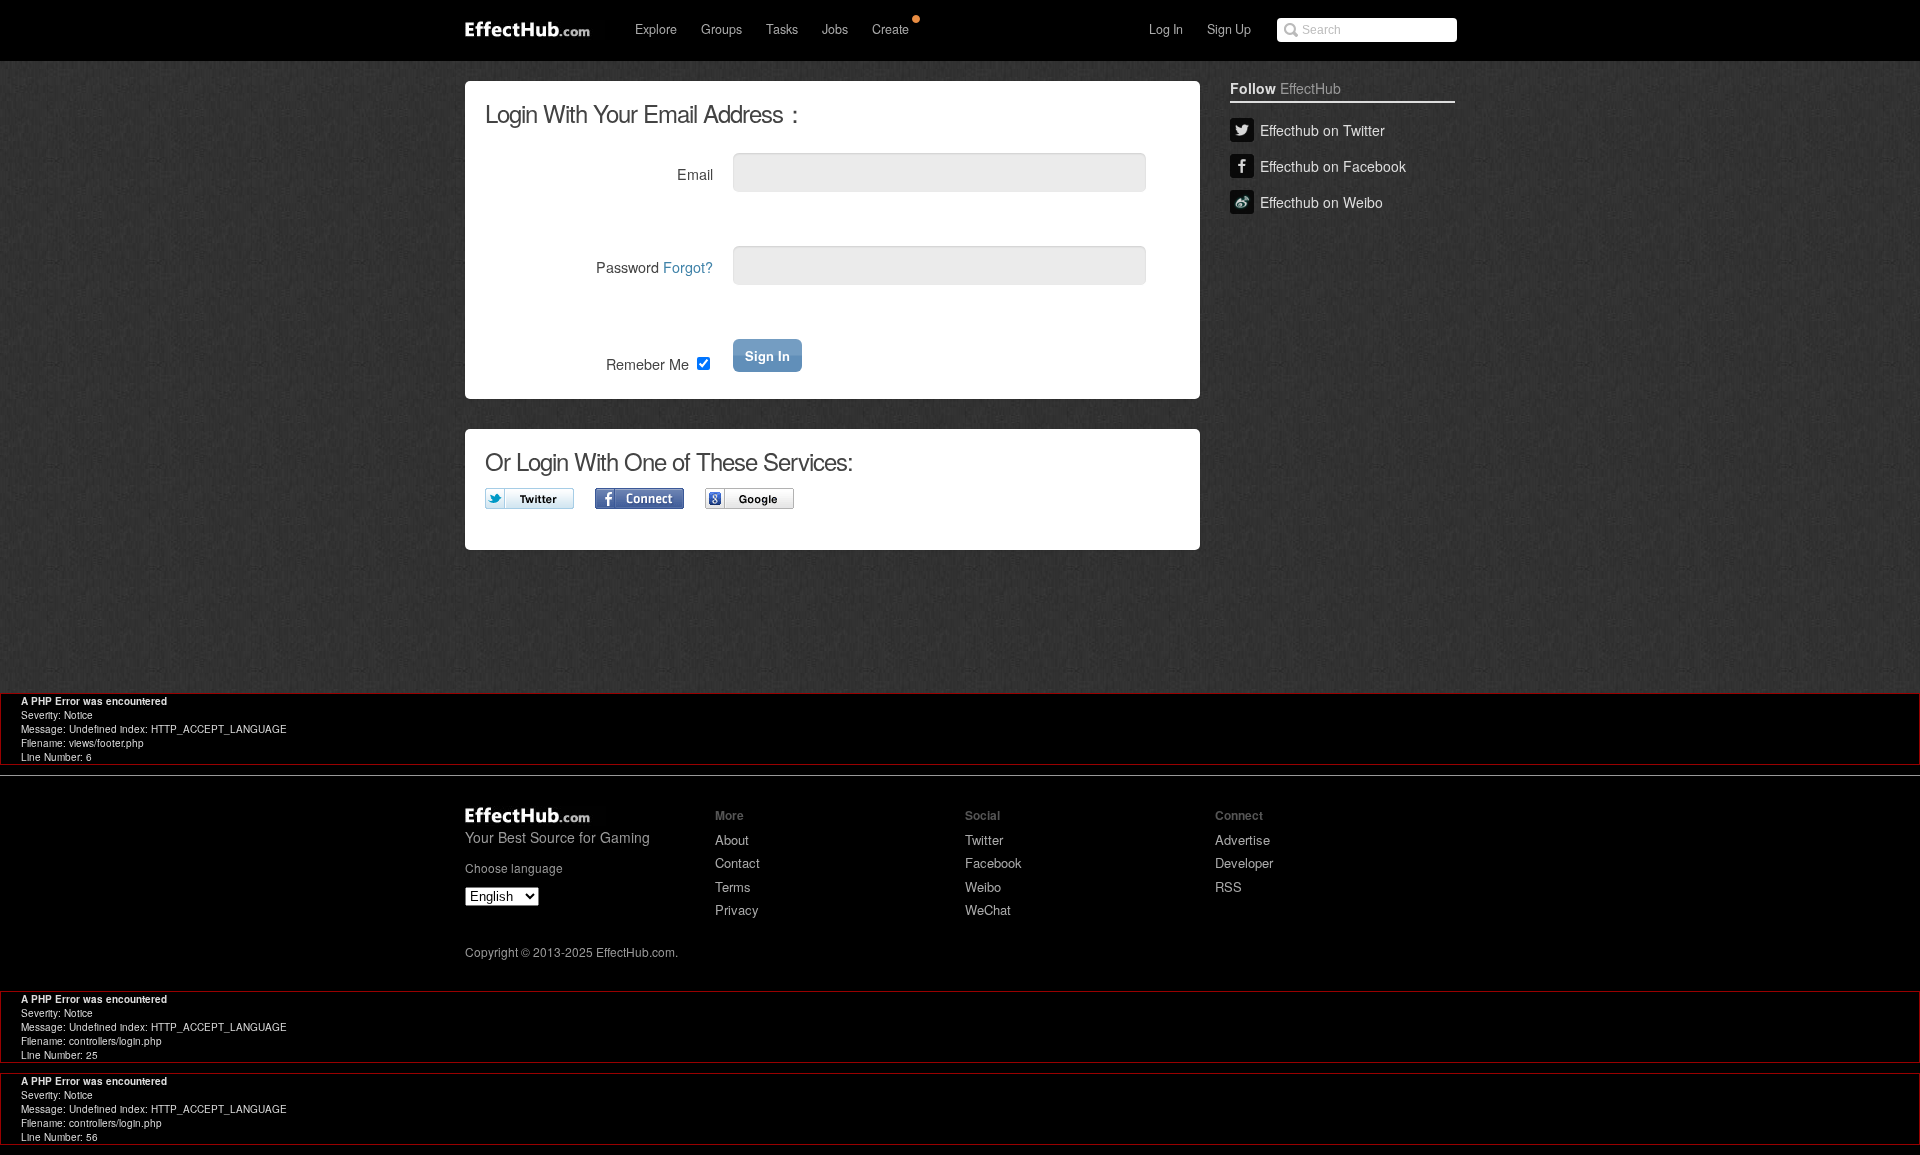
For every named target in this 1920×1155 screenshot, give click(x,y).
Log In (1166, 29)
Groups (721, 29)
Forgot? (688, 266)
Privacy (737, 909)
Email (695, 173)
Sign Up (1229, 29)
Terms (733, 886)
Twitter (984, 839)
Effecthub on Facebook (1333, 166)
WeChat (988, 909)
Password (654, 266)
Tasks (782, 29)
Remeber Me (649, 363)
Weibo (983, 886)
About (732, 839)
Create (890, 29)
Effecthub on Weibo (1321, 202)
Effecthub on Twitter (1322, 130)
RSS (1228, 886)
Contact (737, 862)
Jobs (835, 29)
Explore (656, 29)
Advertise (1242, 839)
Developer (1244, 862)
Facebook (993, 862)
